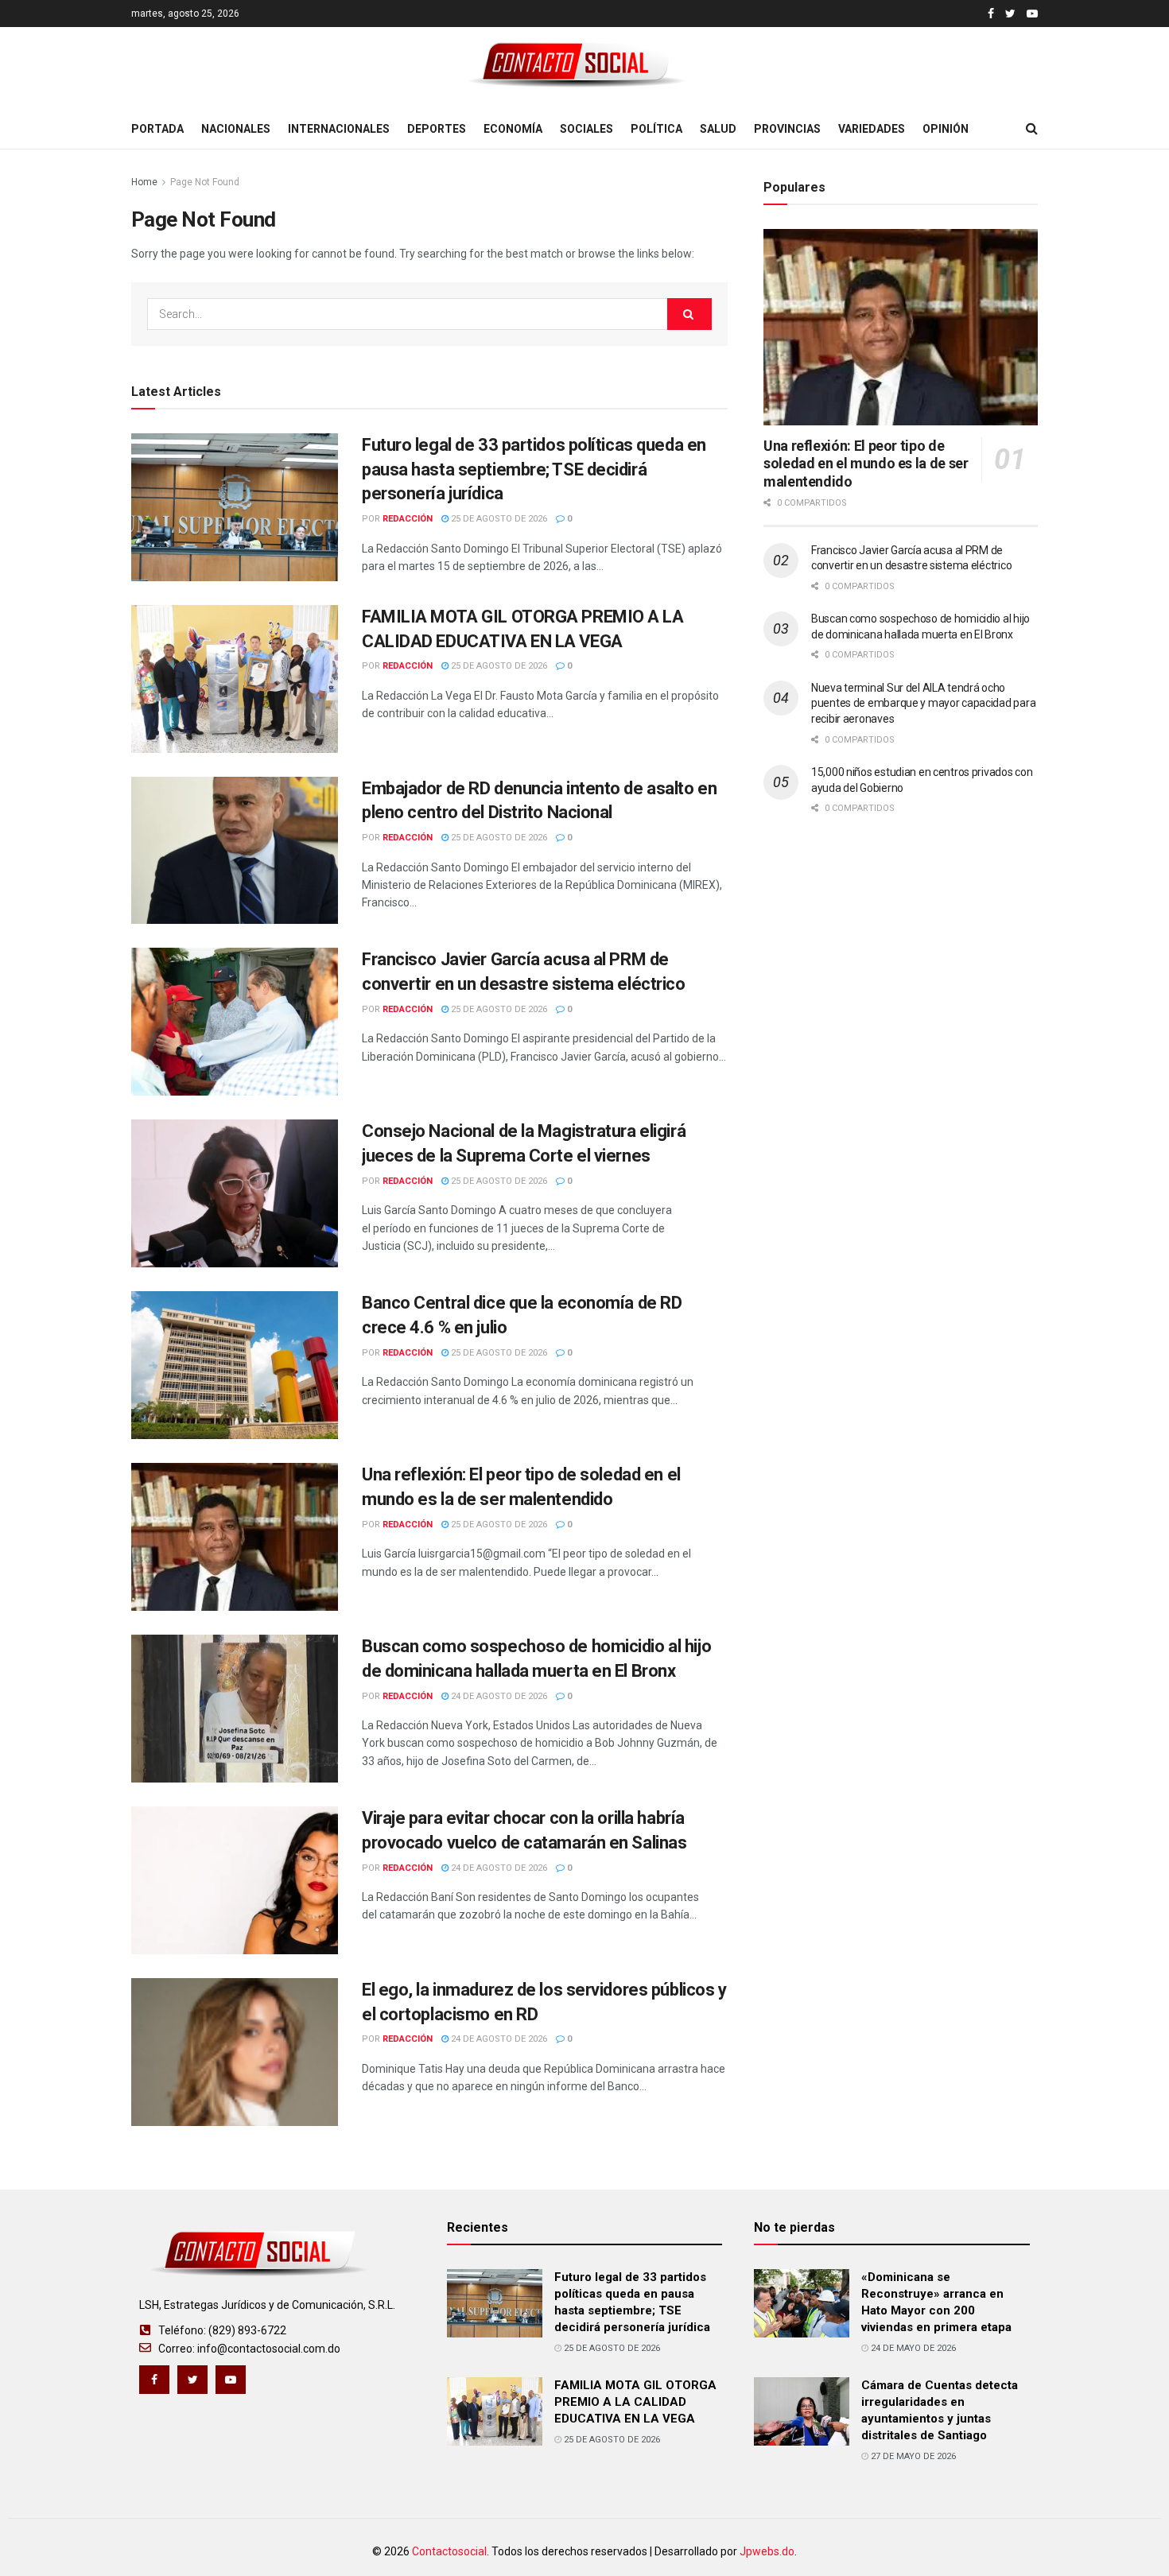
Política (656, 129)
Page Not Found (205, 182)
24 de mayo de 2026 (912, 2348)
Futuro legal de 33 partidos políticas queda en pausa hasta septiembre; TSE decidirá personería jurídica (534, 469)
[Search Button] (689, 314)
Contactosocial (449, 2551)
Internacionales (339, 129)
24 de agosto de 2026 (498, 1696)
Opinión (946, 129)
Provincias (787, 129)
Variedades (872, 129)
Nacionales (236, 129)
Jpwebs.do (767, 2551)
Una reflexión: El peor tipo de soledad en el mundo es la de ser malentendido (866, 464)
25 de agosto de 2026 (498, 519)
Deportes (437, 129)
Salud (718, 129)
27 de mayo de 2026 (912, 2456)
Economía (513, 129)
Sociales (586, 129)
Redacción (408, 519)
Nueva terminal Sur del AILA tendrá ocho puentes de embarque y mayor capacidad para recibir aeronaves (923, 703)
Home (144, 182)
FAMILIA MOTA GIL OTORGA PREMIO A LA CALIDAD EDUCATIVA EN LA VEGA (635, 2402)
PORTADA (157, 129)
